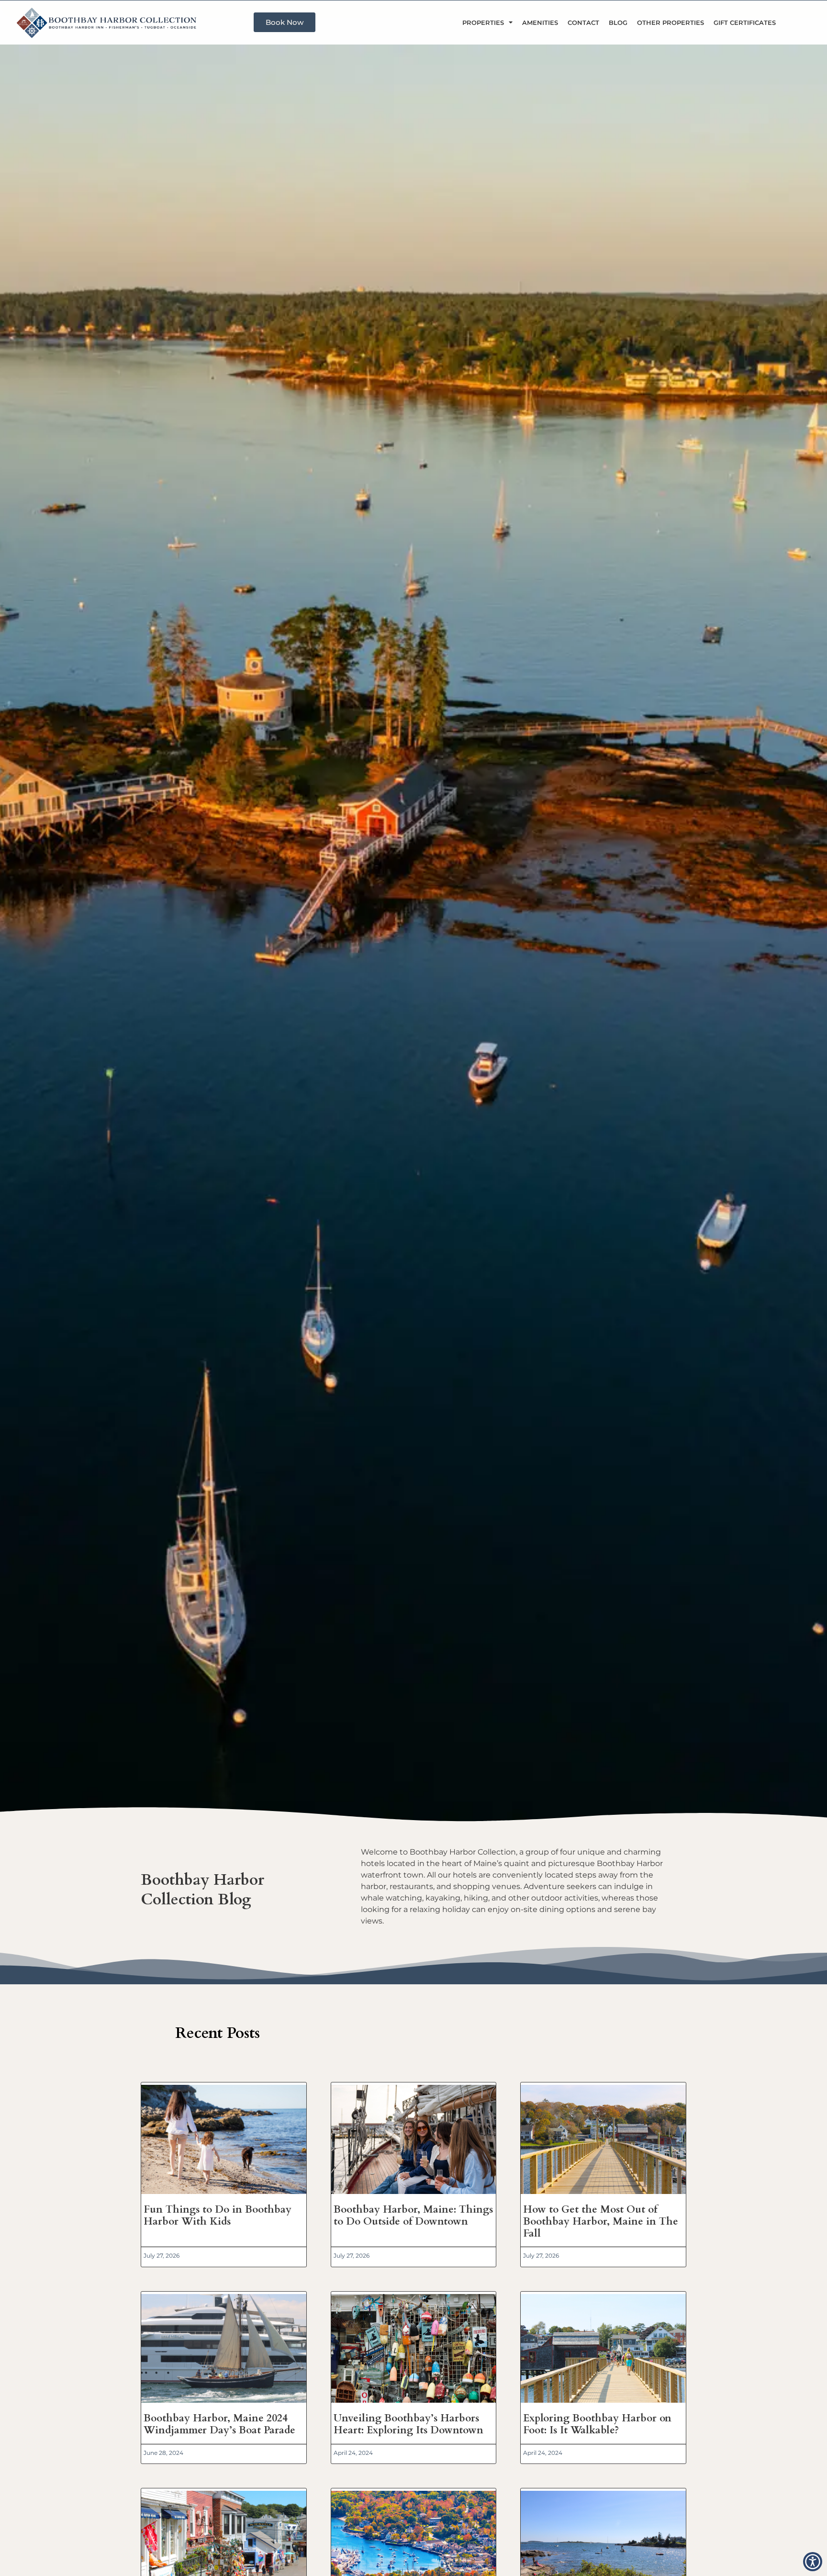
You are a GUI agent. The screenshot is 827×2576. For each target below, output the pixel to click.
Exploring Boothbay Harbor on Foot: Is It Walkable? (597, 2424)
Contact (583, 22)
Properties (483, 22)
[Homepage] (111, 22)
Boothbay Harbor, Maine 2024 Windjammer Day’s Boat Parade (219, 2424)
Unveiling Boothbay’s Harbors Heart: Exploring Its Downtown (408, 2424)
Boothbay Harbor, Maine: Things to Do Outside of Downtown (413, 2216)
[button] (813, 2562)
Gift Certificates (745, 22)
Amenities (540, 22)
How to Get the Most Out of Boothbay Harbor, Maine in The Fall (601, 2222)
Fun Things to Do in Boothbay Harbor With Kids (218, 2216)
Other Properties (671, 22)
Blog (618, 22)
